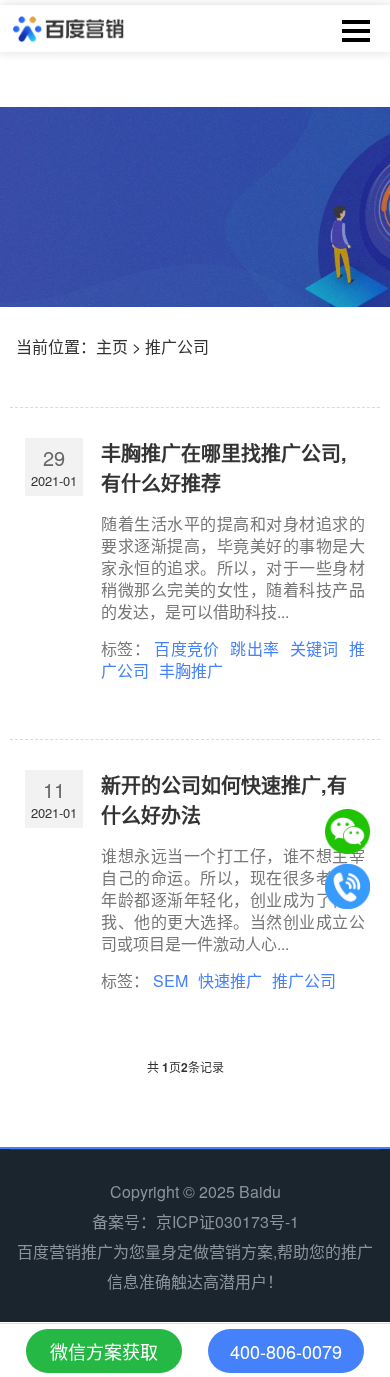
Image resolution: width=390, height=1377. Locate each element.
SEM (170, 980)
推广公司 (304, 980)
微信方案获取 (104, 1351)
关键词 (314, 648)
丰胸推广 (191, 670)
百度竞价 (186, 648)
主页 (112, 346)
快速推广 (230, 980)
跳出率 (254, 648)
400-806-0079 (286, 1351)
